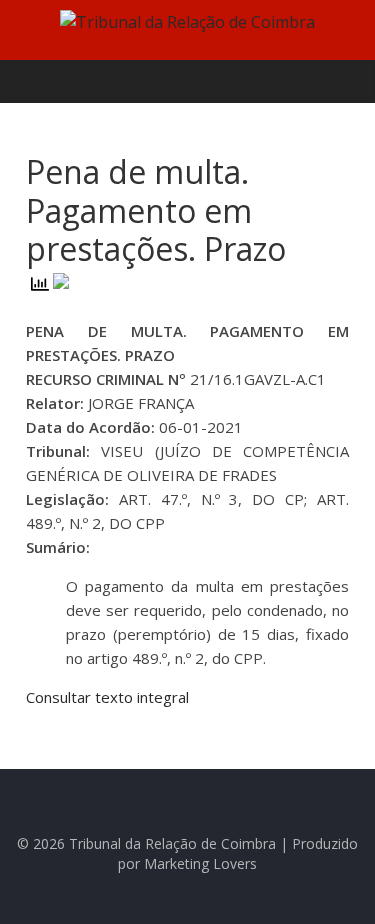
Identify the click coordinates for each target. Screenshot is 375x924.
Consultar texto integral (107, 697)
